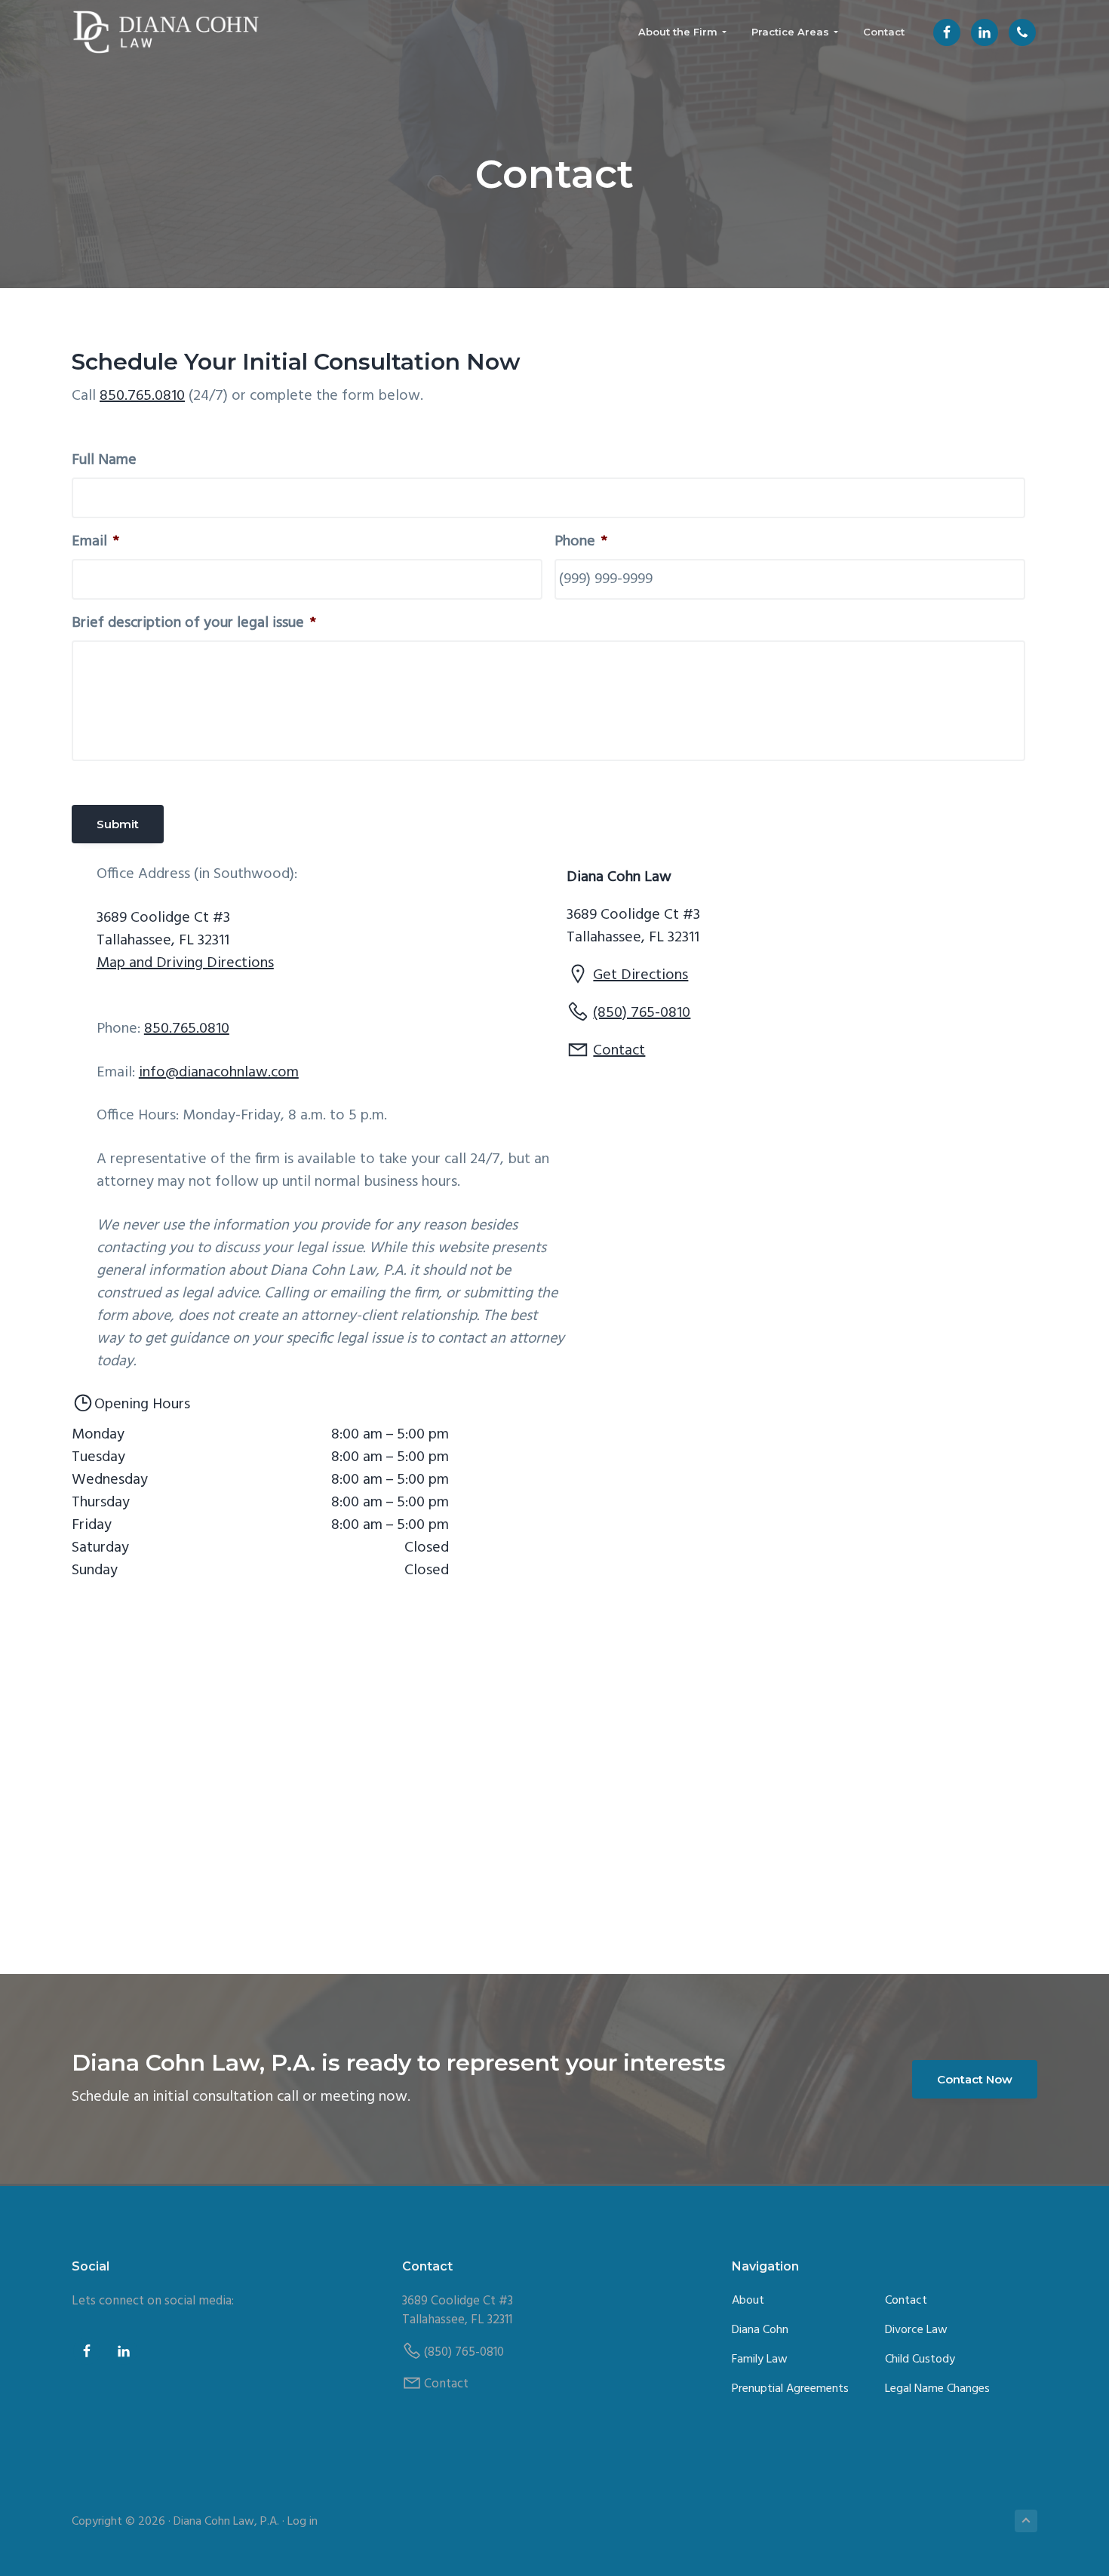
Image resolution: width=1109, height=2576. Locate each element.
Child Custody (920, 2360)
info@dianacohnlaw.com (219, 1073)
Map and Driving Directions (185, 963)
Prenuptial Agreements (790, 2389)
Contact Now (975, 2079)
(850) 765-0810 (642, 1013)
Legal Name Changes (937, 2389)
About (748, 2301)
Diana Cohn (760, 2330)
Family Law (760, 2360)
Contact (619, 1051)
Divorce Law (916, 2330)
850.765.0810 (142, 396)
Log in (303, 2522)
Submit (118, 824)
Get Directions (641, 975)
